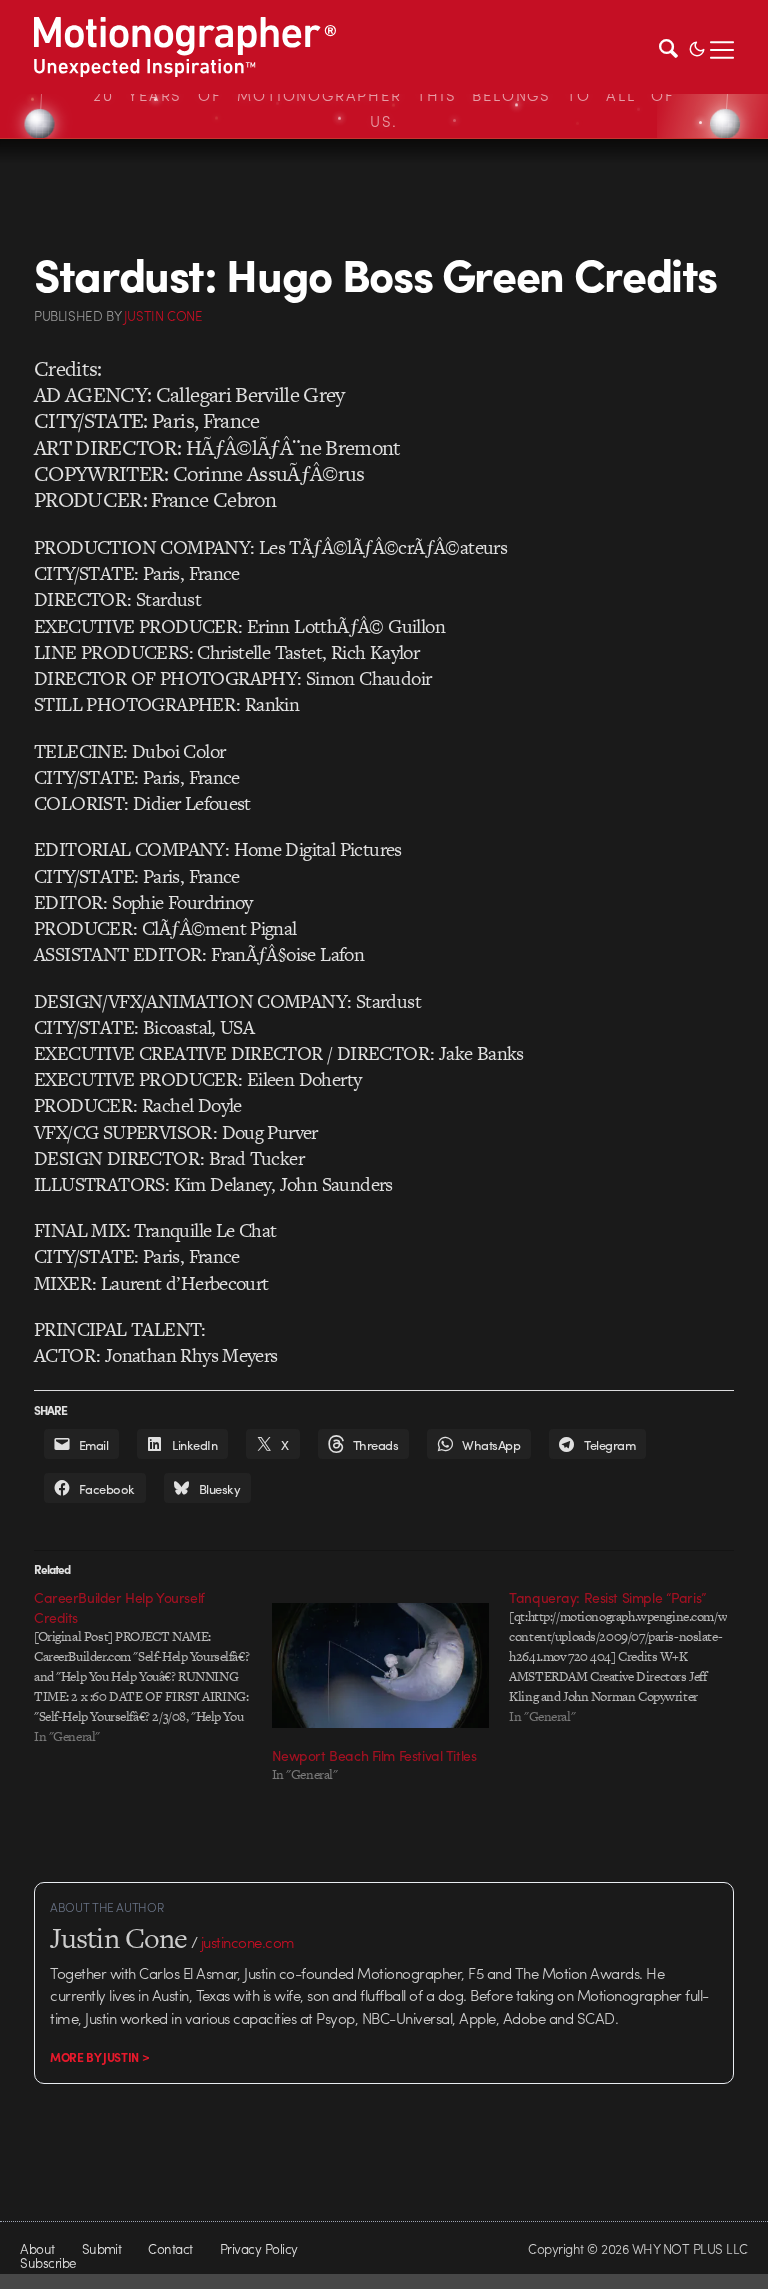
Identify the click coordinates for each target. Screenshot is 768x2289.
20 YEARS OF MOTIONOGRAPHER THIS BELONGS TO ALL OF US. (384, 108)
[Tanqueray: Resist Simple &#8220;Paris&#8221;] (628, 1657)
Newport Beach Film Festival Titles (374, 1755)
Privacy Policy (259, 2248)
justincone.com (248, 1942)
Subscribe (47, 2262)
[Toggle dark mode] (697, 47)
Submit (102, 2248)
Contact (170, 2248)
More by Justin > (99, 2057)
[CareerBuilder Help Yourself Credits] (153, 1667)
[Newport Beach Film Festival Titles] (381, 1665)
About (37, 2248)
